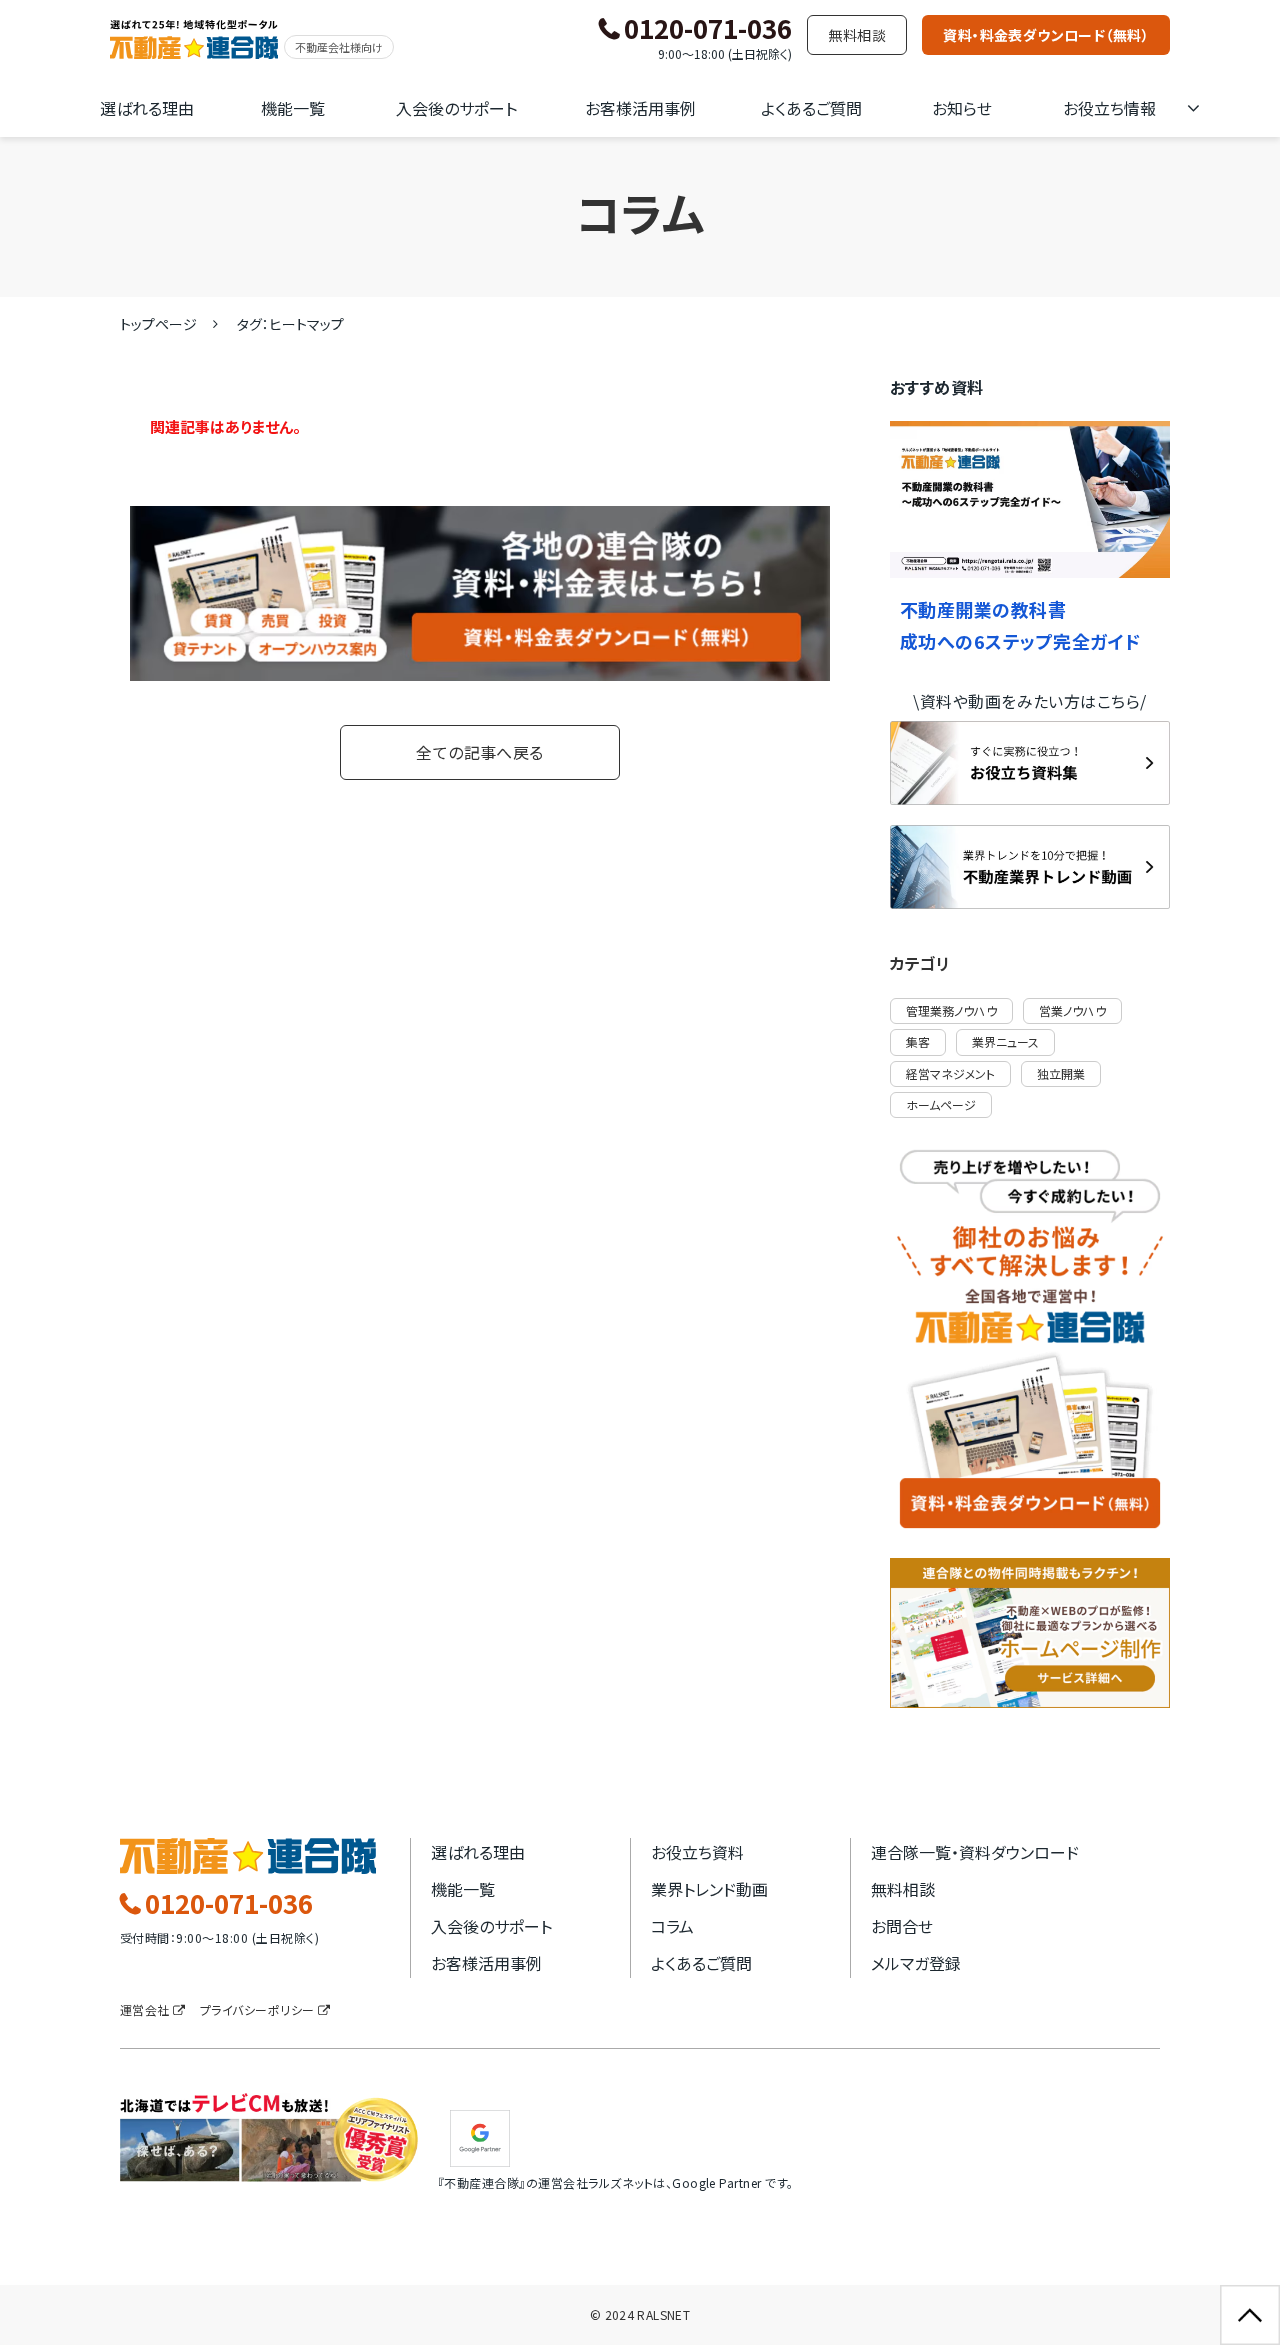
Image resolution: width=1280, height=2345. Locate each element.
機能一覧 (293, 108)
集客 (918, 1041)
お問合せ (902, 1926)
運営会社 (145, 2009)
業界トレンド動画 (709, 1889)
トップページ (158, 324)
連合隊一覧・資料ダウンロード (975, 1852)
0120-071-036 (708, 29)
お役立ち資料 (697, 1852)
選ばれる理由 (147, 108)
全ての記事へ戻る (480, 752)
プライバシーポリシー (257, 2009)
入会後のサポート (456, 108)
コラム (672, 1926)
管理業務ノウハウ (951, 1010)
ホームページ (941, 1104)
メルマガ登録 (916, 1963)
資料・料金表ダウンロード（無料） (1046, 35)
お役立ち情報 (1109, 108)
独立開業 (1061, 1073)
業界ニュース (1005, 1041)
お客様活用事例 (640, 108)
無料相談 (857, 35)
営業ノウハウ (1072, 1010)
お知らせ (962, 108)
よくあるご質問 (811, 108)
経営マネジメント (950, 1073)
